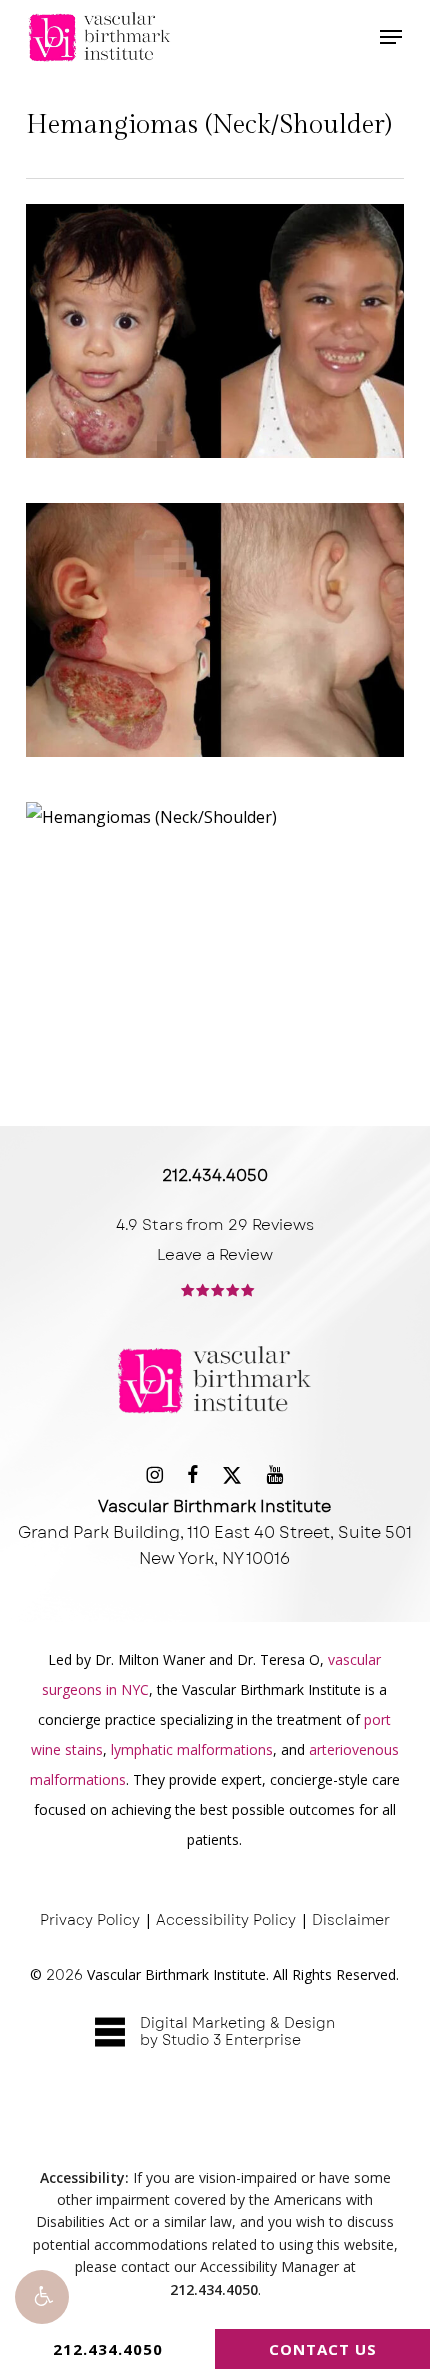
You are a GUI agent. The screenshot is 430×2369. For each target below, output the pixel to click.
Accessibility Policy (226, 1920)
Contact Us (323, 2349)
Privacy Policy (90, 1920)
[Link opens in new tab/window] (154, 1474)
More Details (220, 336)
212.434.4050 (108, 2349)
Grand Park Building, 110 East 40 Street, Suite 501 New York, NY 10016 (215, 1532)
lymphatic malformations (192, 1749)
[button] (42, 2297)
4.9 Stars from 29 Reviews (215, 1225)
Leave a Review (215, 1255)
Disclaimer (351, 1920)
